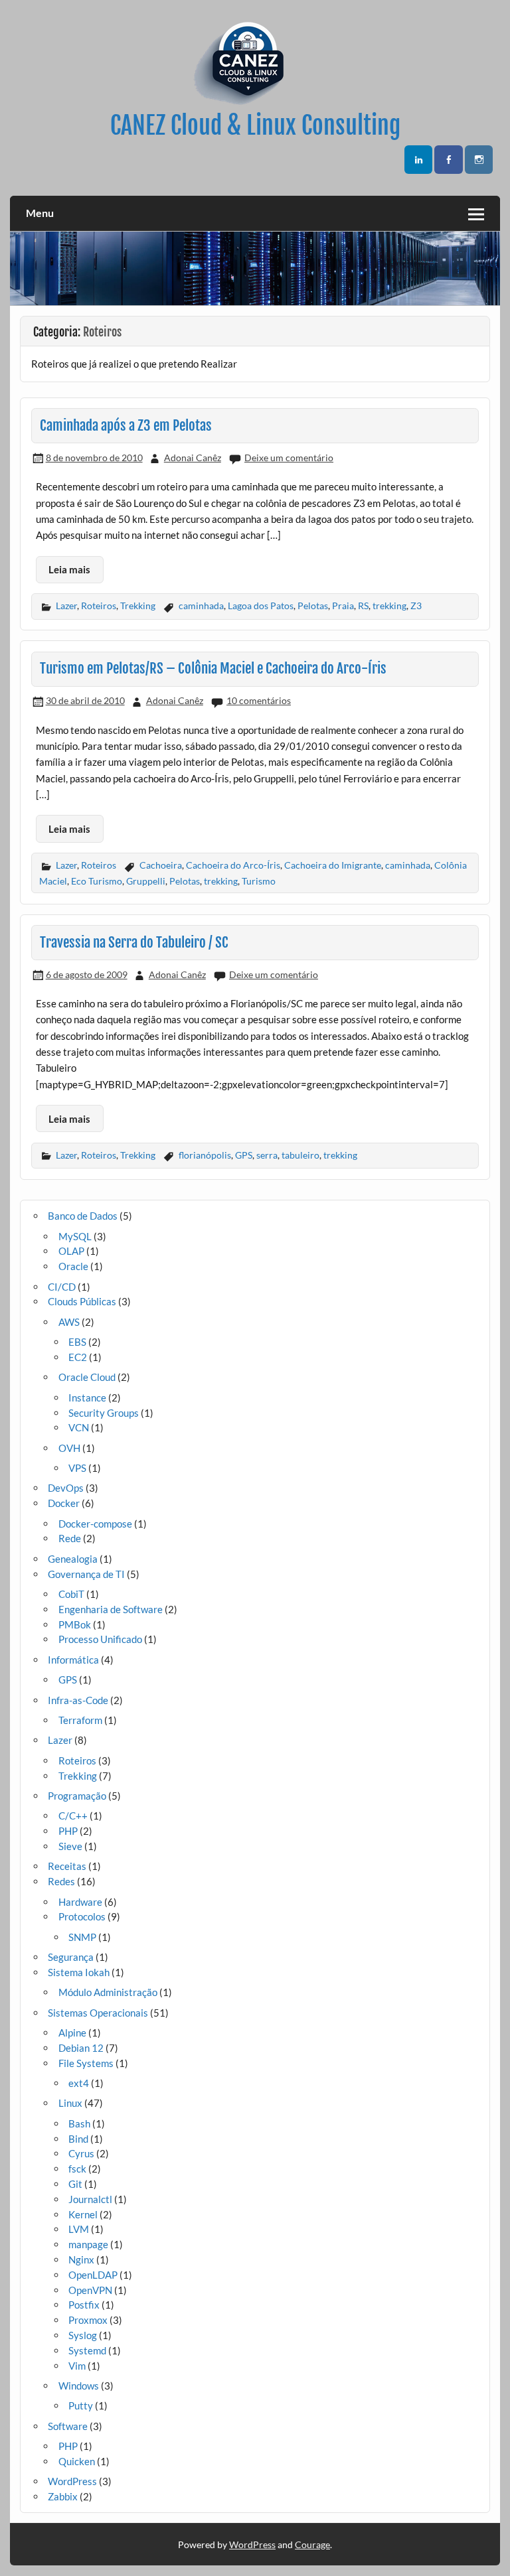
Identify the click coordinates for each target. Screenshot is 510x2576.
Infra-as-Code (78, 1700)
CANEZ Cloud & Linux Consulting (255, 125)
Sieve (70, 1846)
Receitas (67, 1866)
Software (68, 2426)
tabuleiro (300, 1155)
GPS (244, 1155)
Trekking (138, 606)
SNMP (82, 1937)
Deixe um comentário (289, 458)
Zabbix (63, 2496)
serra (267, 1155)
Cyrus (81, 2153)
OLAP (71, 1251)
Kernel (83, 2214)
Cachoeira (161, 865)
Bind (78, 2139)
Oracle (73, 1266)
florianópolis (205, 1155)
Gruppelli (146, 881)
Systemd (87, 2350)
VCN (79, 1427)
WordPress (72, 2481)
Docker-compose (95, 1524)
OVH (69, 1448)
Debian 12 (81, 2048)
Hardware (80, 1902)
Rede (70, 1538)
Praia (343, 606)
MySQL (75, 1236)
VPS (77, 1468)
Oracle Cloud (87, 1377)
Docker (64, 1503)
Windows (79, 2386)
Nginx (81, 2259)
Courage (312, 2544)
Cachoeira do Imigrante (333, 865)
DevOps (66, 1488)
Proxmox (88, 2320)
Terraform (80, 1720)
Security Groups (104, 1413)
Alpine (72, 2033)
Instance (87, 1397)
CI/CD (62, 1287)
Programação (77, 1796)
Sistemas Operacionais (98, 2013)
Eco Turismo (97, 881)
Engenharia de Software (111, 1609)
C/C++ (73, 1816)
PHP (68, 1831)
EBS (77, 1342)
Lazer (66, 606)
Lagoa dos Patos (261, 606)
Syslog (83, 2335)
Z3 (416, 606)
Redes (61, 1881)
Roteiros (99, 606)
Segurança (71, 1957)
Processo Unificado (100, 1639)
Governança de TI (86, 1574)
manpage (88, 2244)
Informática (73, 1660)
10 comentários (259, 700)
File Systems (86, 2063)
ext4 (79, 2083)
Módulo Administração (108, 1992)
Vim (77, 2366)
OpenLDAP (93, 2275)
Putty (81, 2405)
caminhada (201, 606)
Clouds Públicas (82, 1301)
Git (75, 2184)
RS (363, 606)
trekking (389, 606)
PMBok (75, 1624)
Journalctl (90, 2199)
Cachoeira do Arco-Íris (233, 865)
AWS (69, 1322)
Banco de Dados (83, 1216)
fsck (77, 2169)
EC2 (78, 1357)
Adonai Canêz (193, 458)
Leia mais (69, 569)
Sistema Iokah (79, 1972)
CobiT (71, 1594)
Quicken (77, 2461)
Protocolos (82, 1916)
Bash (79, 2123)
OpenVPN (90, 2290)
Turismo (259, 881)
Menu (40, 213)
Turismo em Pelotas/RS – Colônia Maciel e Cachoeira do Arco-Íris (213, 668)
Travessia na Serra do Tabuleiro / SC (134, 942)
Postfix (84, 2305)
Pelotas (313, 606)
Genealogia (73, 1559)
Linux (70, 2103)
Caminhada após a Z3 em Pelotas (126, 425)
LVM (79, 2229)
